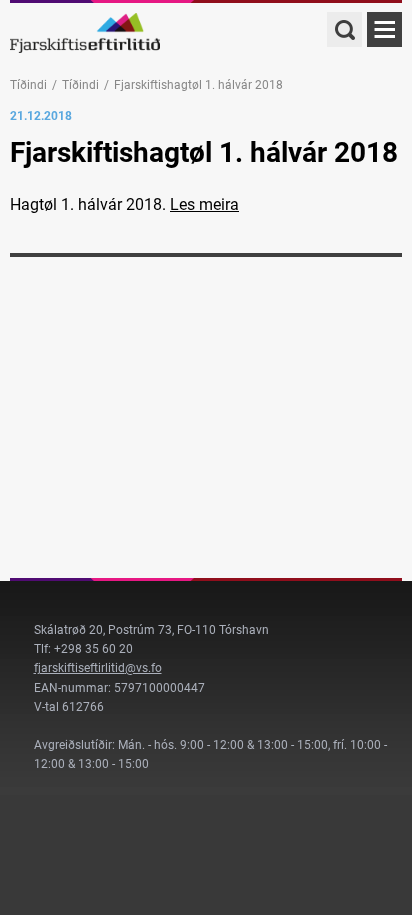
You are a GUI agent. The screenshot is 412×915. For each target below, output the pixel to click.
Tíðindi (28, 85)
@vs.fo (143, 668)
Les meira (204, 204)
